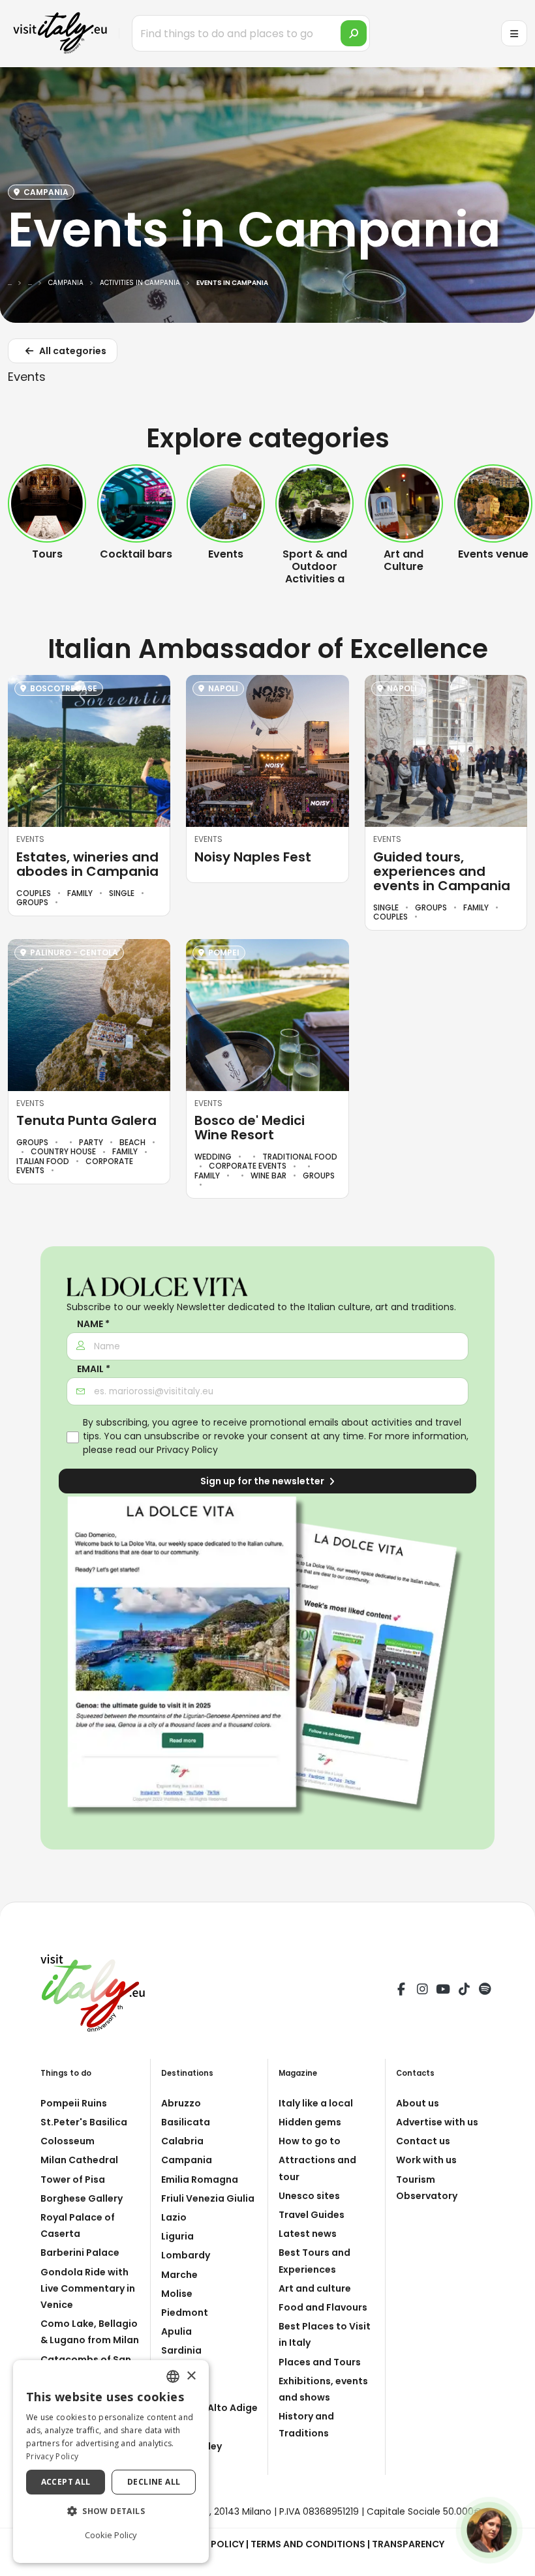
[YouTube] (443, 1991)
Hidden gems (310, 2122)
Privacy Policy (187, 1450)
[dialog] (111, 2462)
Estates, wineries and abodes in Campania (87, 864)
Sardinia (181, 2350)
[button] (111, 2511)
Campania (187, 2160)
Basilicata (186, 2122)
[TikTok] (464, 1991)
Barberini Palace (80, 2253)
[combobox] (173, 2376)
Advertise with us (437, 2122)
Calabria (182, 2141)
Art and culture (315, 2288)
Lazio (174, 2217)
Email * (94, 1369)
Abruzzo (181, 2103)
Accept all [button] (66, 2482)
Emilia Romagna (200, 2179)
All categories (72, 351)
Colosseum (68, 2141)
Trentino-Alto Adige (209, 2408)
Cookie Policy (111, 2535)
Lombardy (186, 2255)
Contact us (423, 2141)
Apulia (176, 2331)
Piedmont (185, 2313)
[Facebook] (401, 1991)
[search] (354, 33)
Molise (177, 2294)
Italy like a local (316, 2103)
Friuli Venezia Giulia (208, 2198)
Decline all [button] (154, 2482)
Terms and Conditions (308, 2544)
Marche (179, 2275)
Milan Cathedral (79, 2160)
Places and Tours (320, 2362)
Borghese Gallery (82, 2198)
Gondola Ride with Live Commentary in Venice (88, 2288)
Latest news (308, 2234)
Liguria (177, 2236)
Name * (93, 1324)
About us (418, 2103)
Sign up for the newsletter (263, 1481)
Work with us (426, 2160)
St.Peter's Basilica (84, 2122)
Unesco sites (309, 2196)
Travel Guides (312, 2215)
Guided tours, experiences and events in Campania (442, 871)
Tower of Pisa (73, 2179)
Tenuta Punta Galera (86, 1120)
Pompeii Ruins (74, 2103)
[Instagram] (422, 1991)
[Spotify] (485, 1991)
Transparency (408, 2544)
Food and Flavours (323, 2307)
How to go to (310, 2141)
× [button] (191, 2376)
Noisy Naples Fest (253, 857)
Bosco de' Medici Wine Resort (250, 1128)
